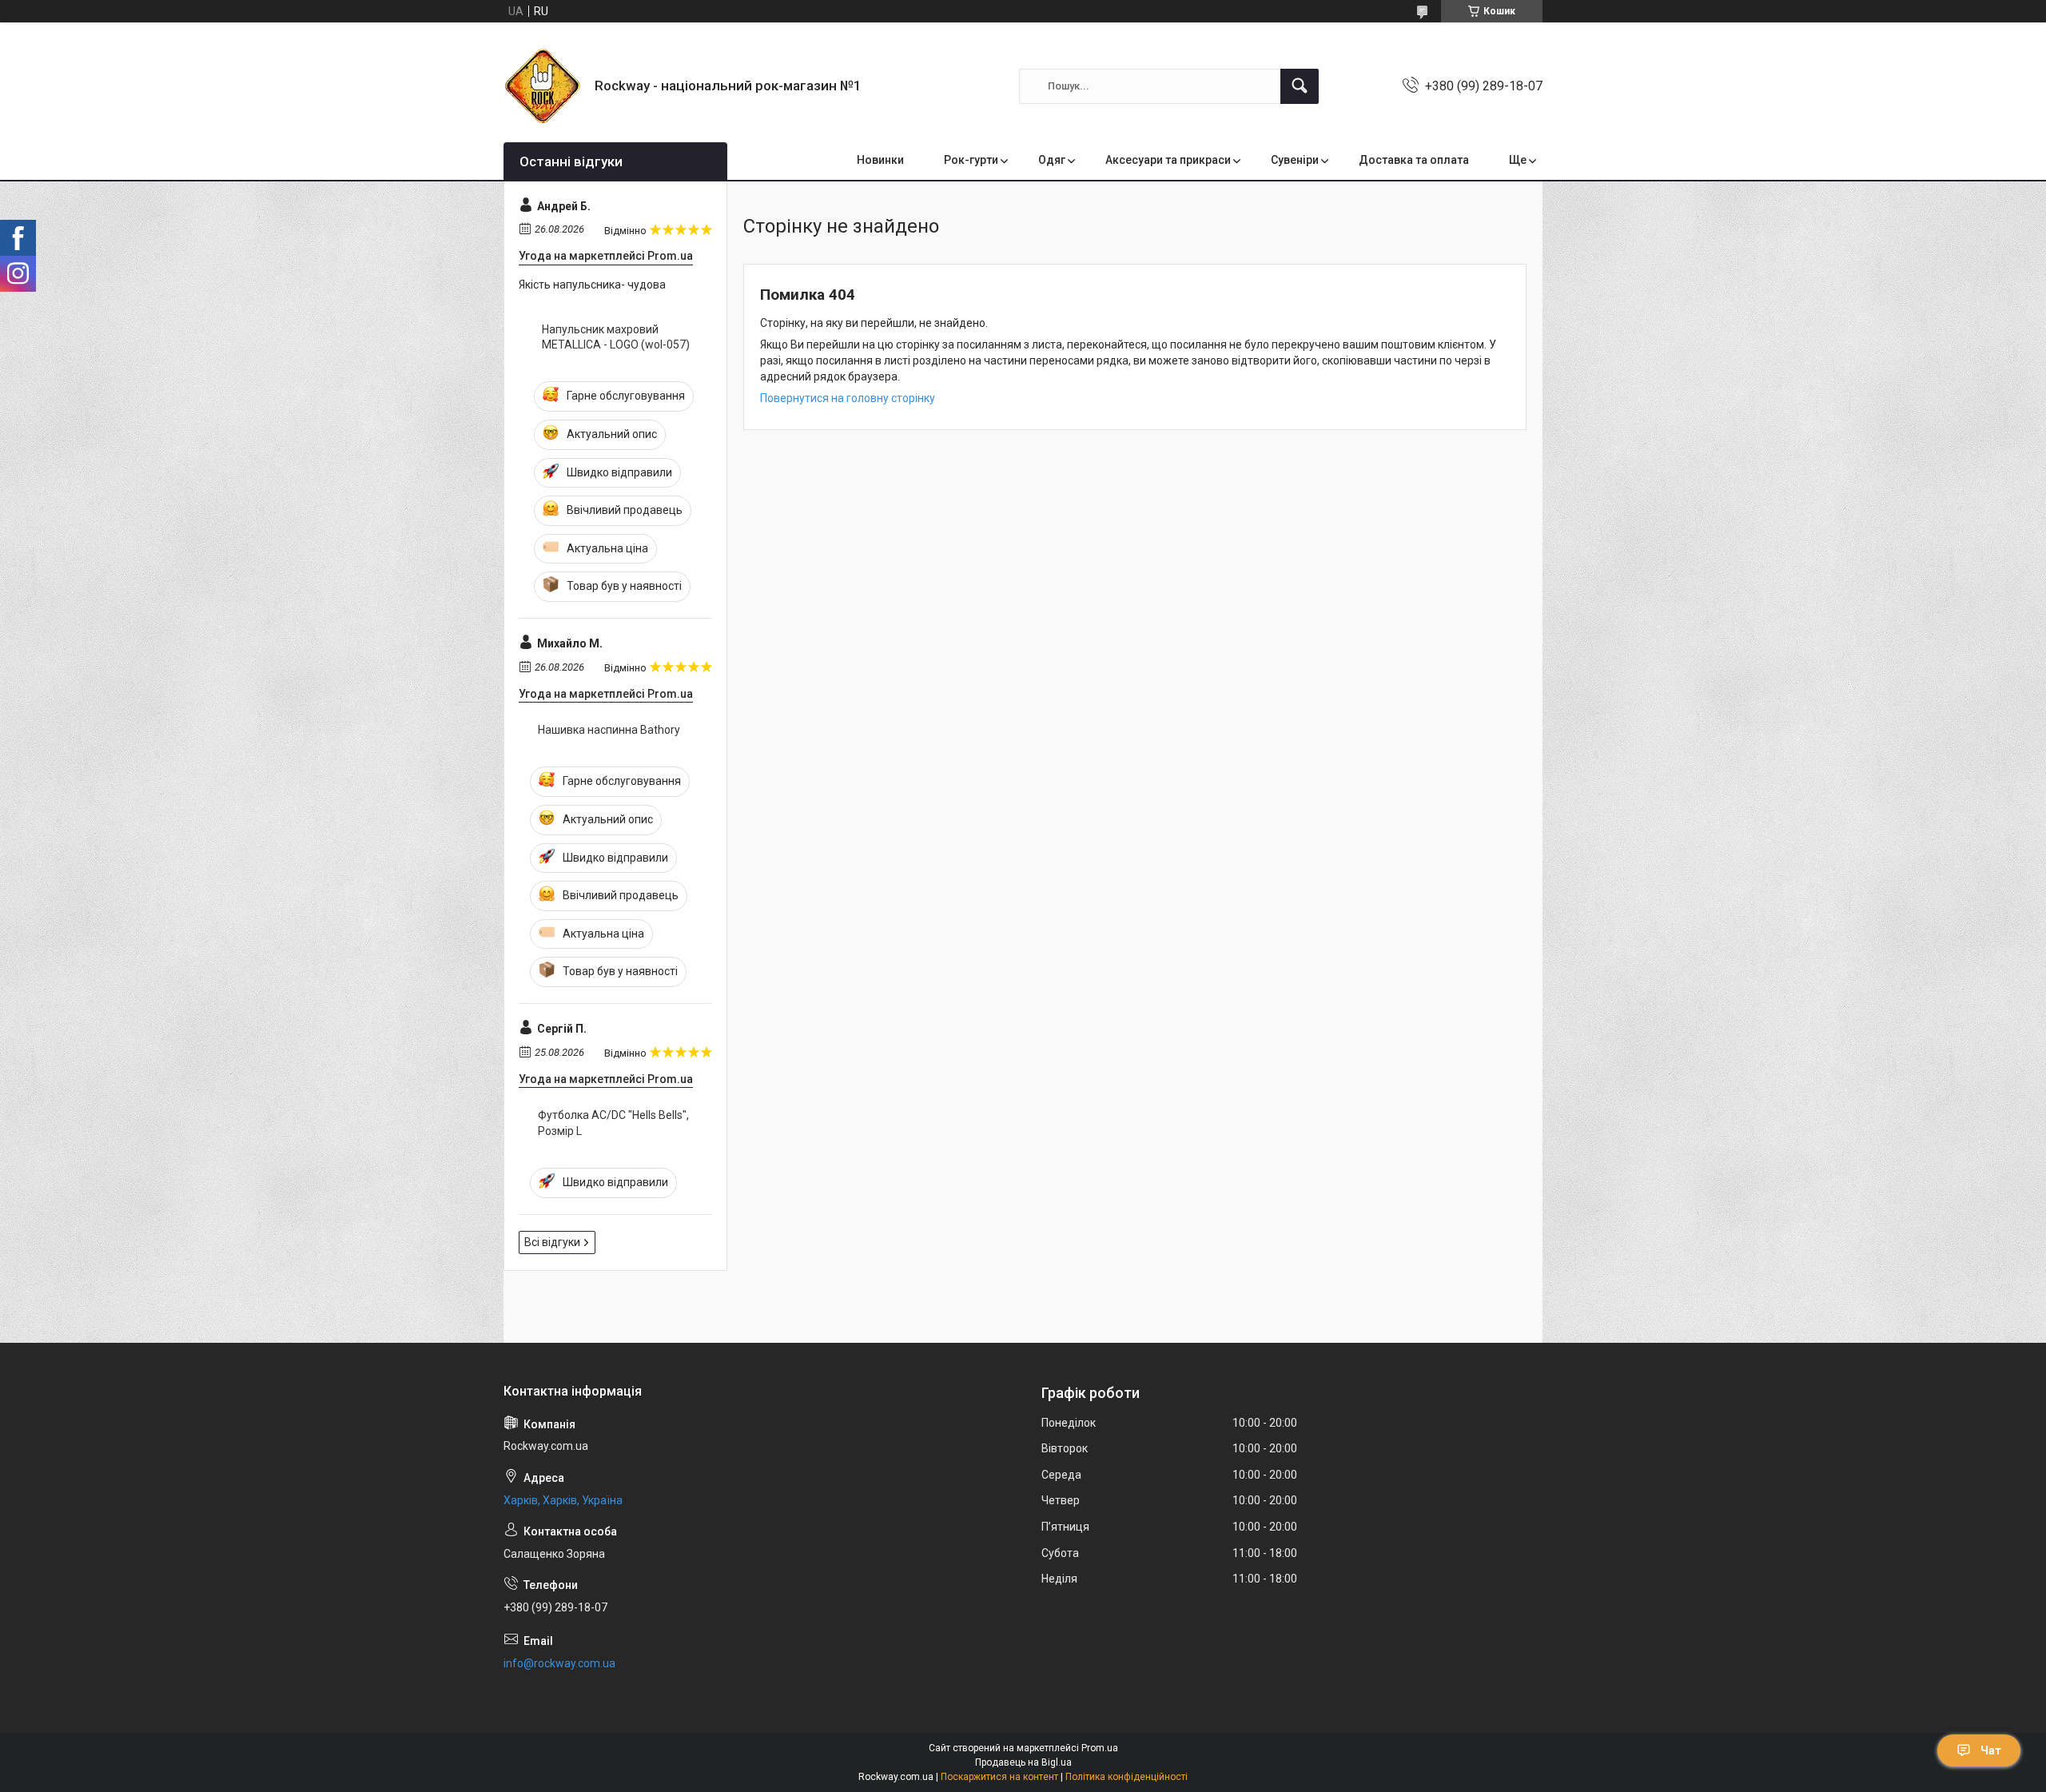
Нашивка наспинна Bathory (609, 730)
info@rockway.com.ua (559, 1663)
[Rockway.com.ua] (543, 86)
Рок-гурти (971, 160)
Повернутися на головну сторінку (848, 398)
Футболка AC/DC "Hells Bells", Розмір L (613, 1123)
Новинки (880, 160)
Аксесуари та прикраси (1168, 160)
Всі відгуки (552, 1242)
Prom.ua (1100, 1748)
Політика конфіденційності (1126, 1777)
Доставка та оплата (1414, 160)
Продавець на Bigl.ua (1023, 1762)
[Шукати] (1300, 86)
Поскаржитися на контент (999, 1777)
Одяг (1052, 160)
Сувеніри (1295, 160)
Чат (1991, 1750)
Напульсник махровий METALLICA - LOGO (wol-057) (616, 337)
